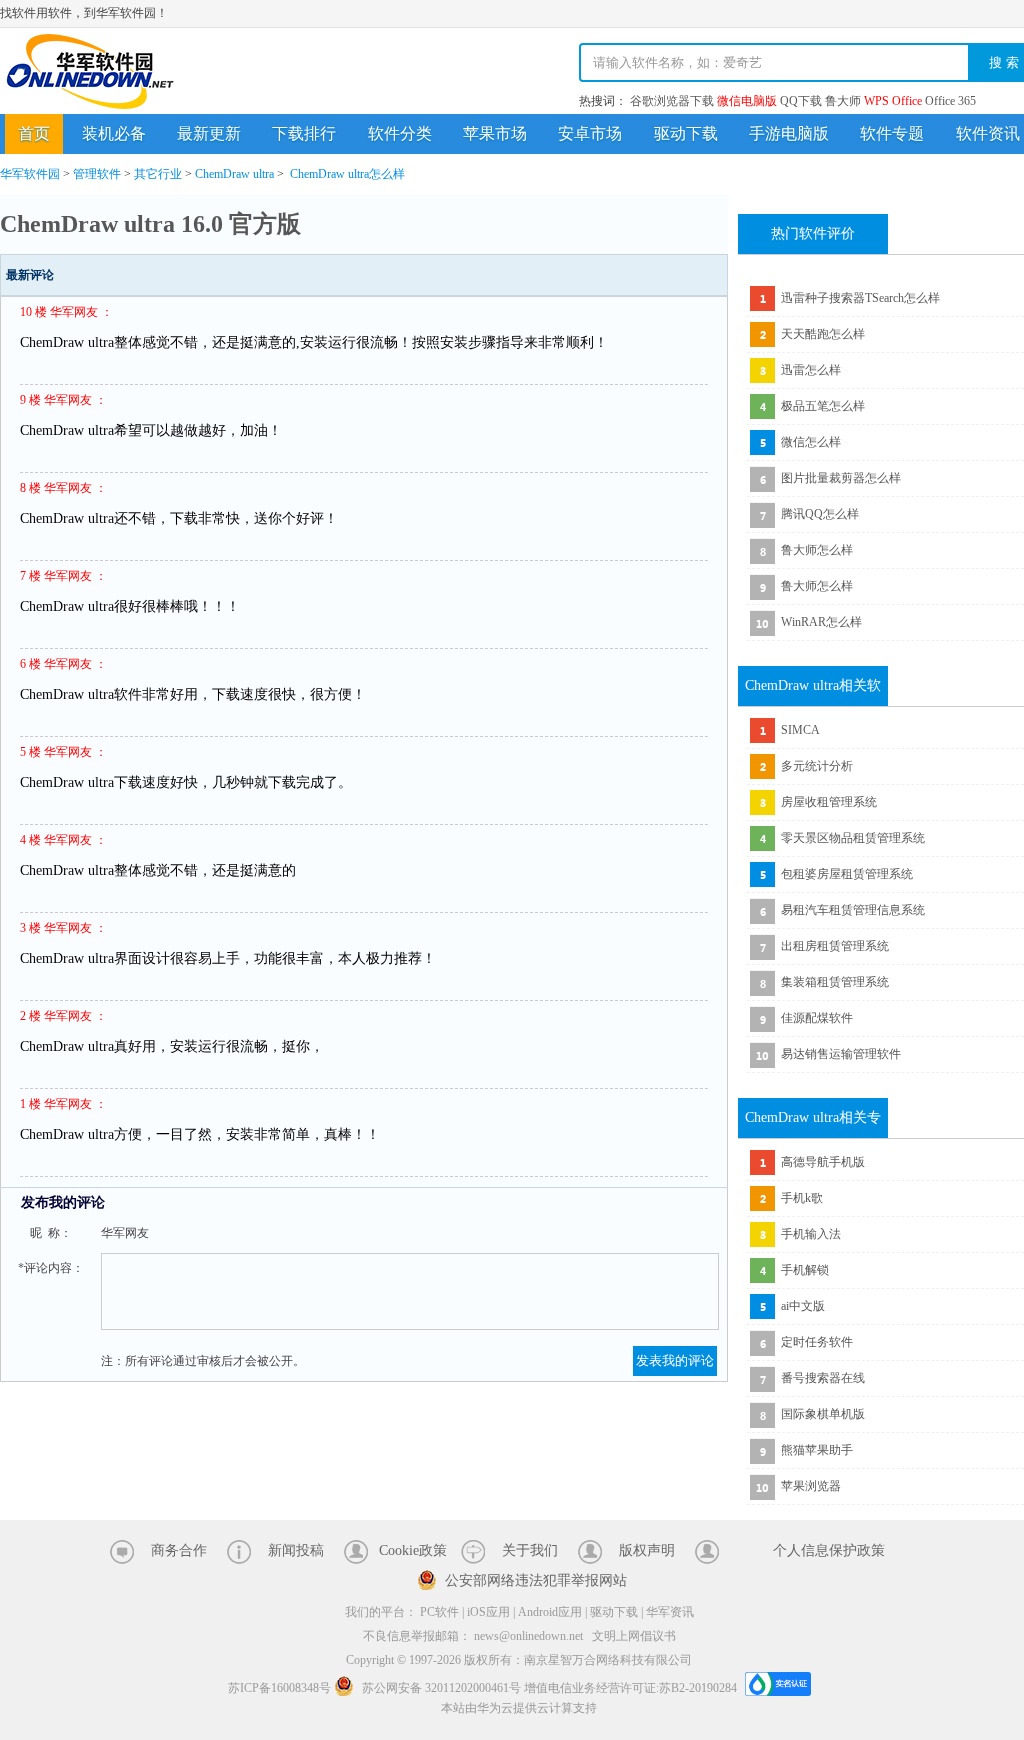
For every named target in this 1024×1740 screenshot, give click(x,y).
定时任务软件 (817, 1342)
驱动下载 (686, 133)
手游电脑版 (789, 133)
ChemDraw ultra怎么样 (347, 174)
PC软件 (439, 1612)
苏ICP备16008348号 (279, 1688)
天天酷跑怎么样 (823, 334)
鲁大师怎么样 (817, 550)
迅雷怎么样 (811, 370)
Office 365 (950, 101)
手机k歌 (802, 1198)
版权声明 (647, 1550)
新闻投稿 (296, 1550)
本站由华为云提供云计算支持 (519, 1708)
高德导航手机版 (823, 1162)
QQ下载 (801, 101)
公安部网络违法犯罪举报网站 (536, 1580)
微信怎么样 (811, 442)
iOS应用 (488, 1612)
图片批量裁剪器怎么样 (841, 478)
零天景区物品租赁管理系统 (853, 838)
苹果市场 (495, 133)
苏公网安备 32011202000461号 (441, 1688)
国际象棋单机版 (823, 1414)
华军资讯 (670, 1612)
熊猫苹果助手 (817, 1450)
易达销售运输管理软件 (841, 1054)
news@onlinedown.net (528, 1636)
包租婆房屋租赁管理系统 (847, 874)
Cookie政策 (413, 1550)
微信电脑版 (747, 101)
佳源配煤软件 (817, 1018)
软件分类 (400, 133)
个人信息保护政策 (829, 1550)
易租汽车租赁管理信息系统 (853, 910)
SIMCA (800, 730)
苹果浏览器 (811, 1486)
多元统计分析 (817, 766)
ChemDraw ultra (234, 174)
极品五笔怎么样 (823, 406)
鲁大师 (843, 101)
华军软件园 (90, 71)
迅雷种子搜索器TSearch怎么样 (860, 298)
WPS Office (893, 101)
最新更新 (209, 133)
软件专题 (892, 133)
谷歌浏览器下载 (672, 101)
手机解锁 (805, 1270)
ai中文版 (803, 1306)
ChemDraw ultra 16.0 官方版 (150, 224)
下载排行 (304, 133)
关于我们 (530, 1550)
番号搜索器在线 (823, 1378)
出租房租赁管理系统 (835, 946)
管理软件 (97, 174)
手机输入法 (811, 1234)
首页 (34, 133)
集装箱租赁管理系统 (835, 982)
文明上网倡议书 (634, 1636)
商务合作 (179, 1550)
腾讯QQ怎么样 (820, 514)
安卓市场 (590, 133)
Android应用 (550, 1612)
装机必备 (114, 133)
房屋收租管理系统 (829, 802)
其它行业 (158, 174)
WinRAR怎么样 (821, 622)
